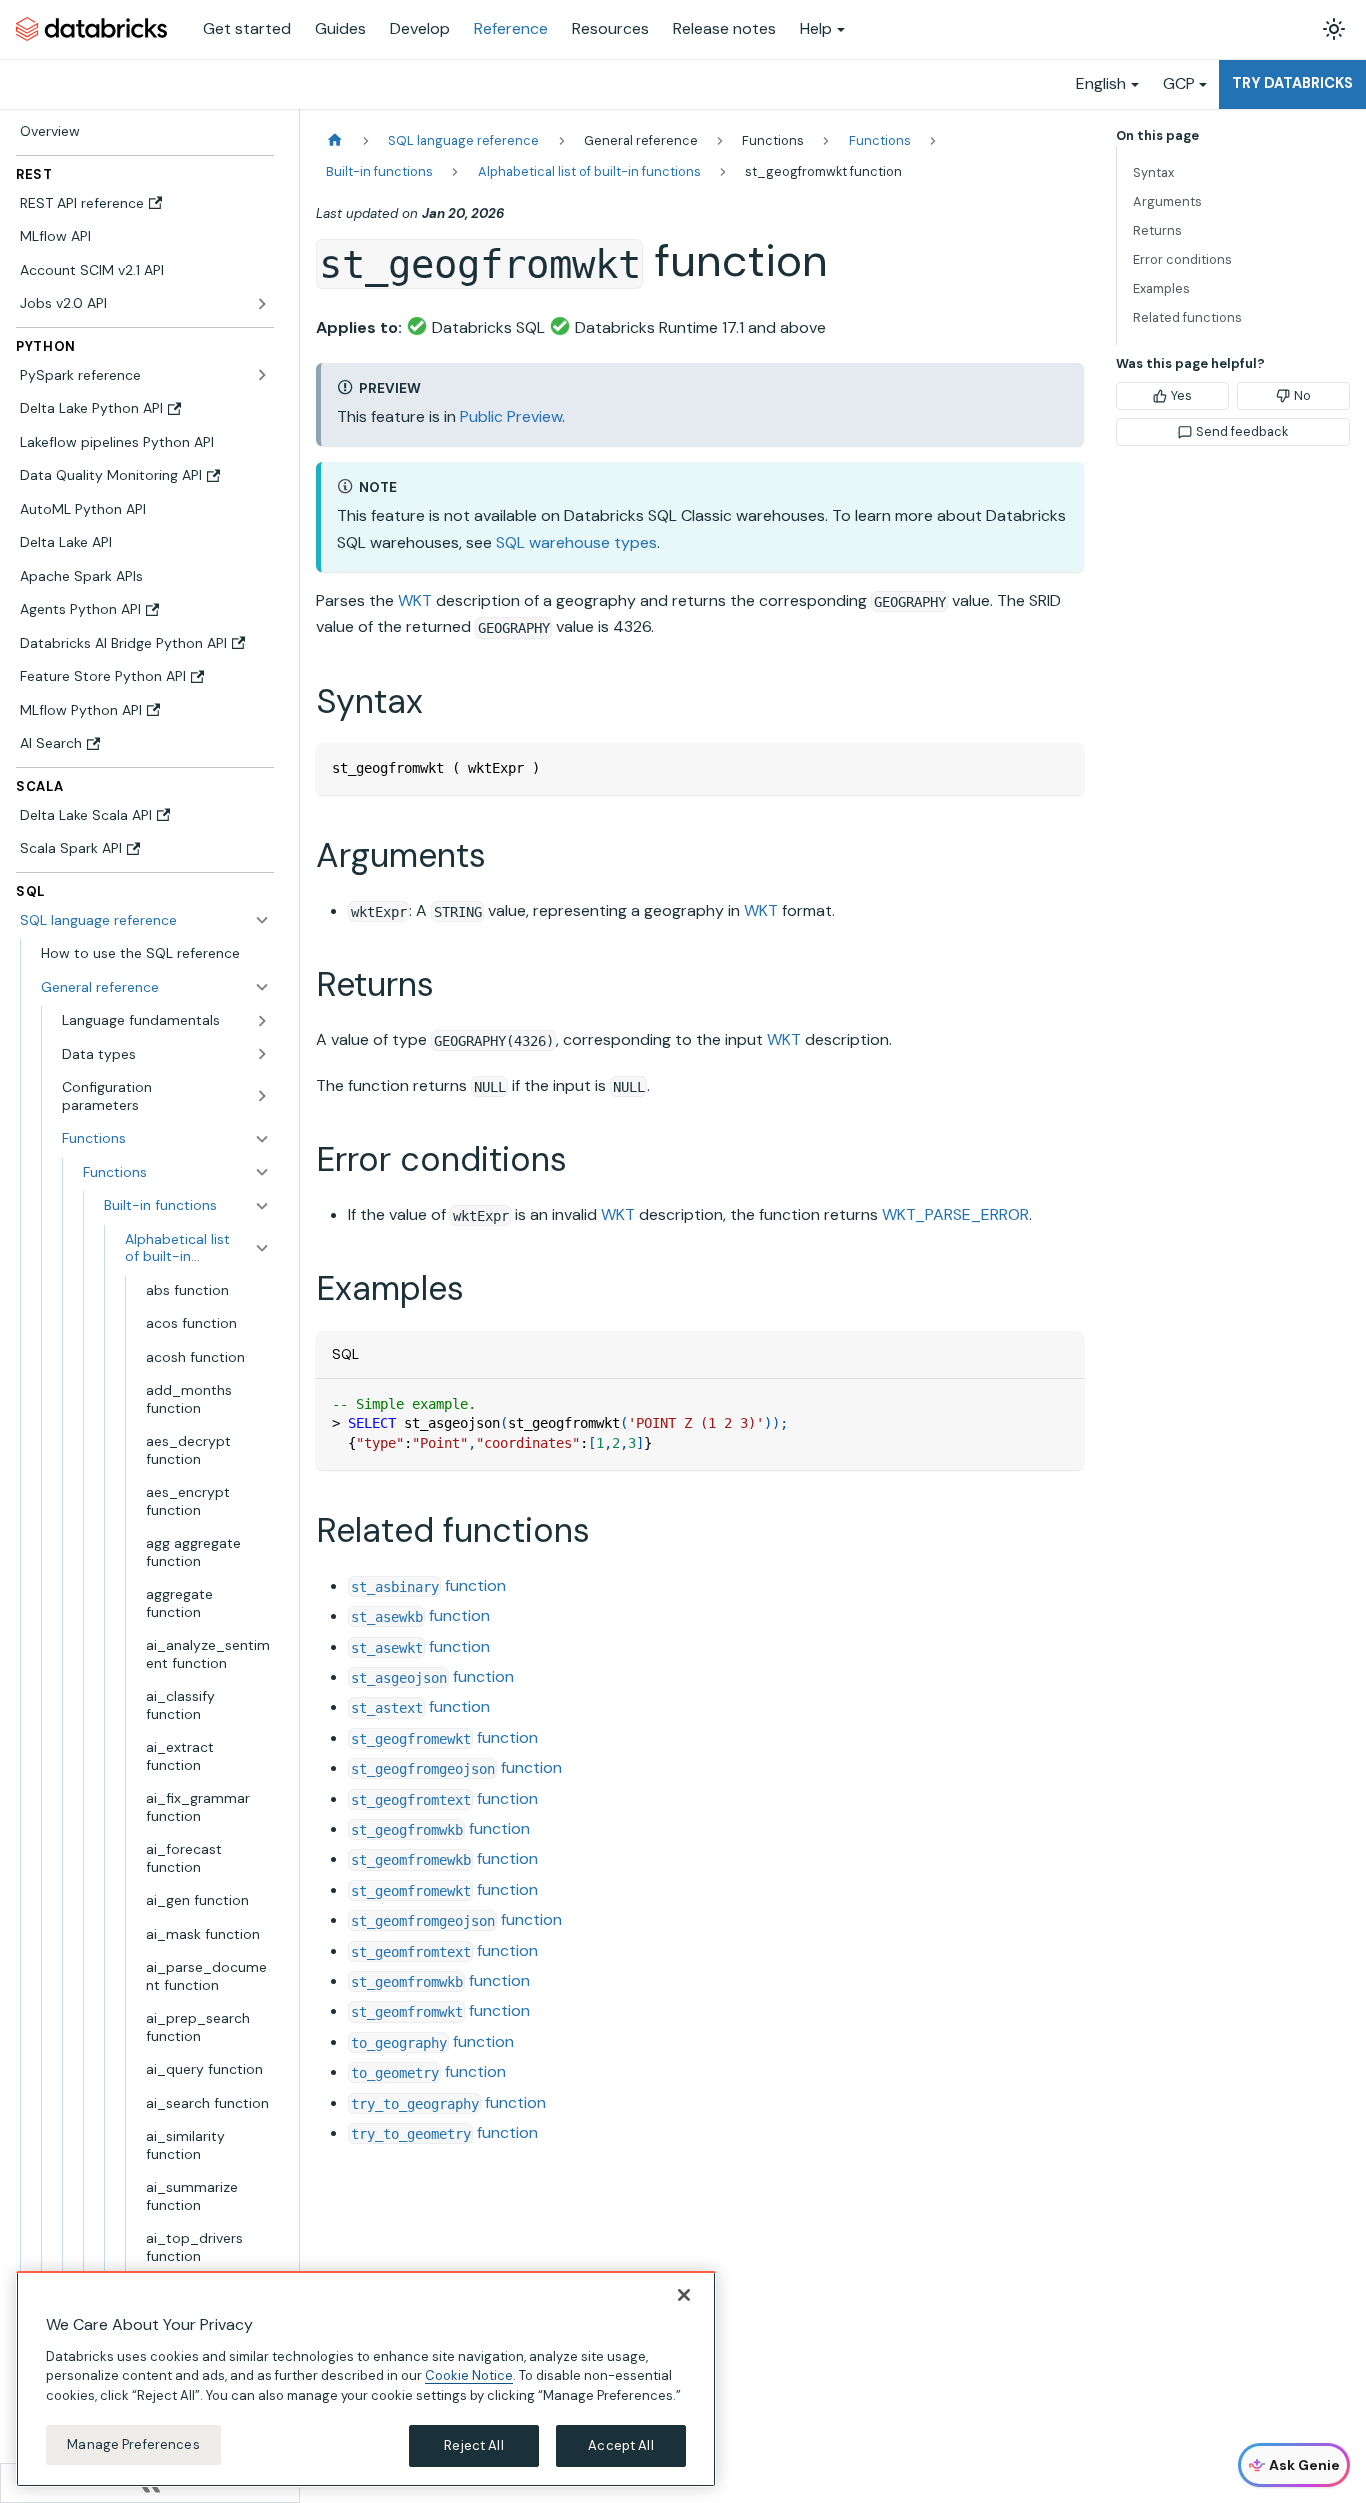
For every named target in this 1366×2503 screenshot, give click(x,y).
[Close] (684, 2295)
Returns (1157, 230)
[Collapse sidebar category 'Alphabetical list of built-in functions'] (262, 1247)
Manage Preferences (133, 2444)
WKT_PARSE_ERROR (955, 1214)
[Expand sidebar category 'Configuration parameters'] (262, 1096)
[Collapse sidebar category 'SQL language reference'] (262, 920)
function (428, 1585)
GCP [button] (1179, 83)
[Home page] (335, 140)
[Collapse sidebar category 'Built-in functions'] (262, 1206)
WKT (415, 600)
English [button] (1101, 83)
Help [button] (816, 28)
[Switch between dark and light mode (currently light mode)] (1334, 29)
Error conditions (1182, 259)
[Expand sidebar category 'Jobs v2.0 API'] (262, 304)
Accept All (620, 2445)
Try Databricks (1292, 83)
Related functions (1187, 317)
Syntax (1153, 172)
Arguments (1167, 201)
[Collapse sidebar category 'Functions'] (262, 1172)
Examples (1161, 288)
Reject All (473, 2445)
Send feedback (1242, 431)
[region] (366, 2379)
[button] (155, 987)
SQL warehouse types (576, 542)
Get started (247, 28)
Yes (1181, 395)
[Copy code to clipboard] (1059, 767)
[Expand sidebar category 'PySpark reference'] (262, 375)
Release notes (724, 28)
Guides (340, 28)
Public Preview (511, 416)
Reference (511, 28)
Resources (610, 28)
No (1302, 395)
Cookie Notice (469, 2375)
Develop (420, 28)
